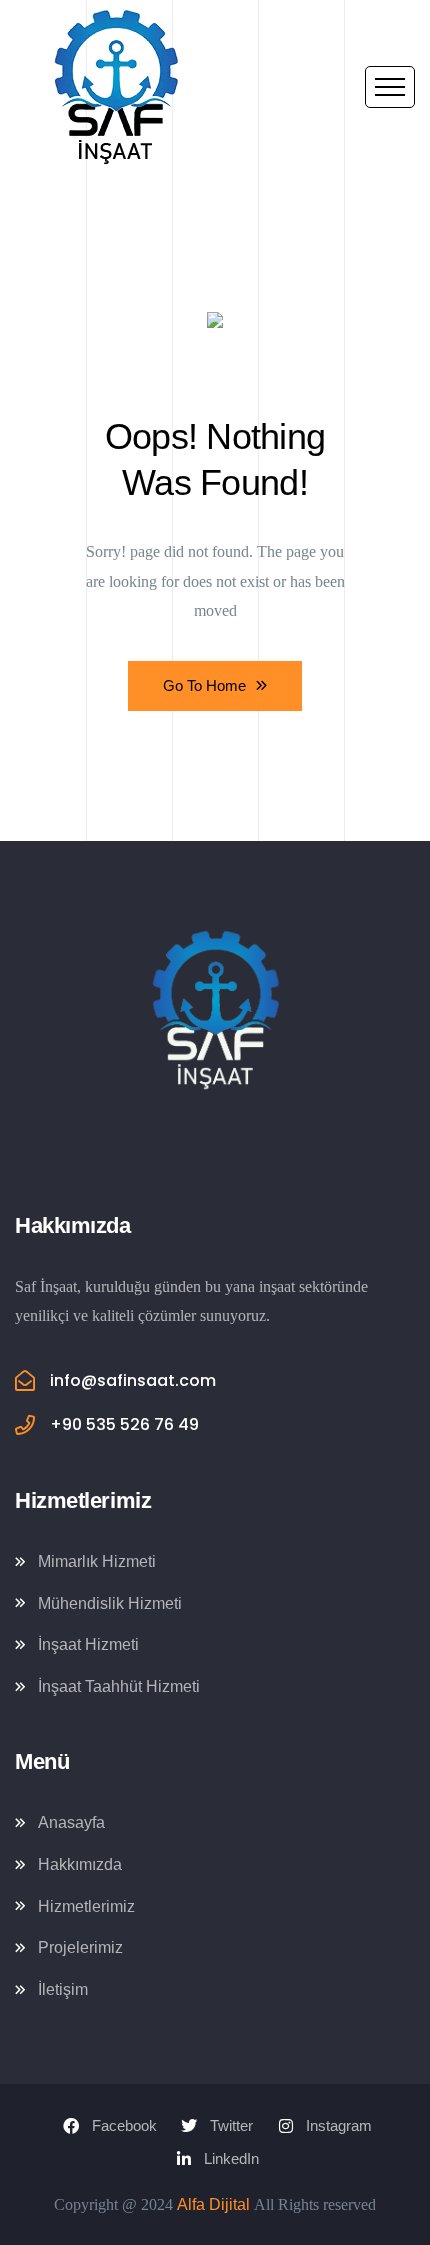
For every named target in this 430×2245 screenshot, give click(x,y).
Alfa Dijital (213, 2204)
